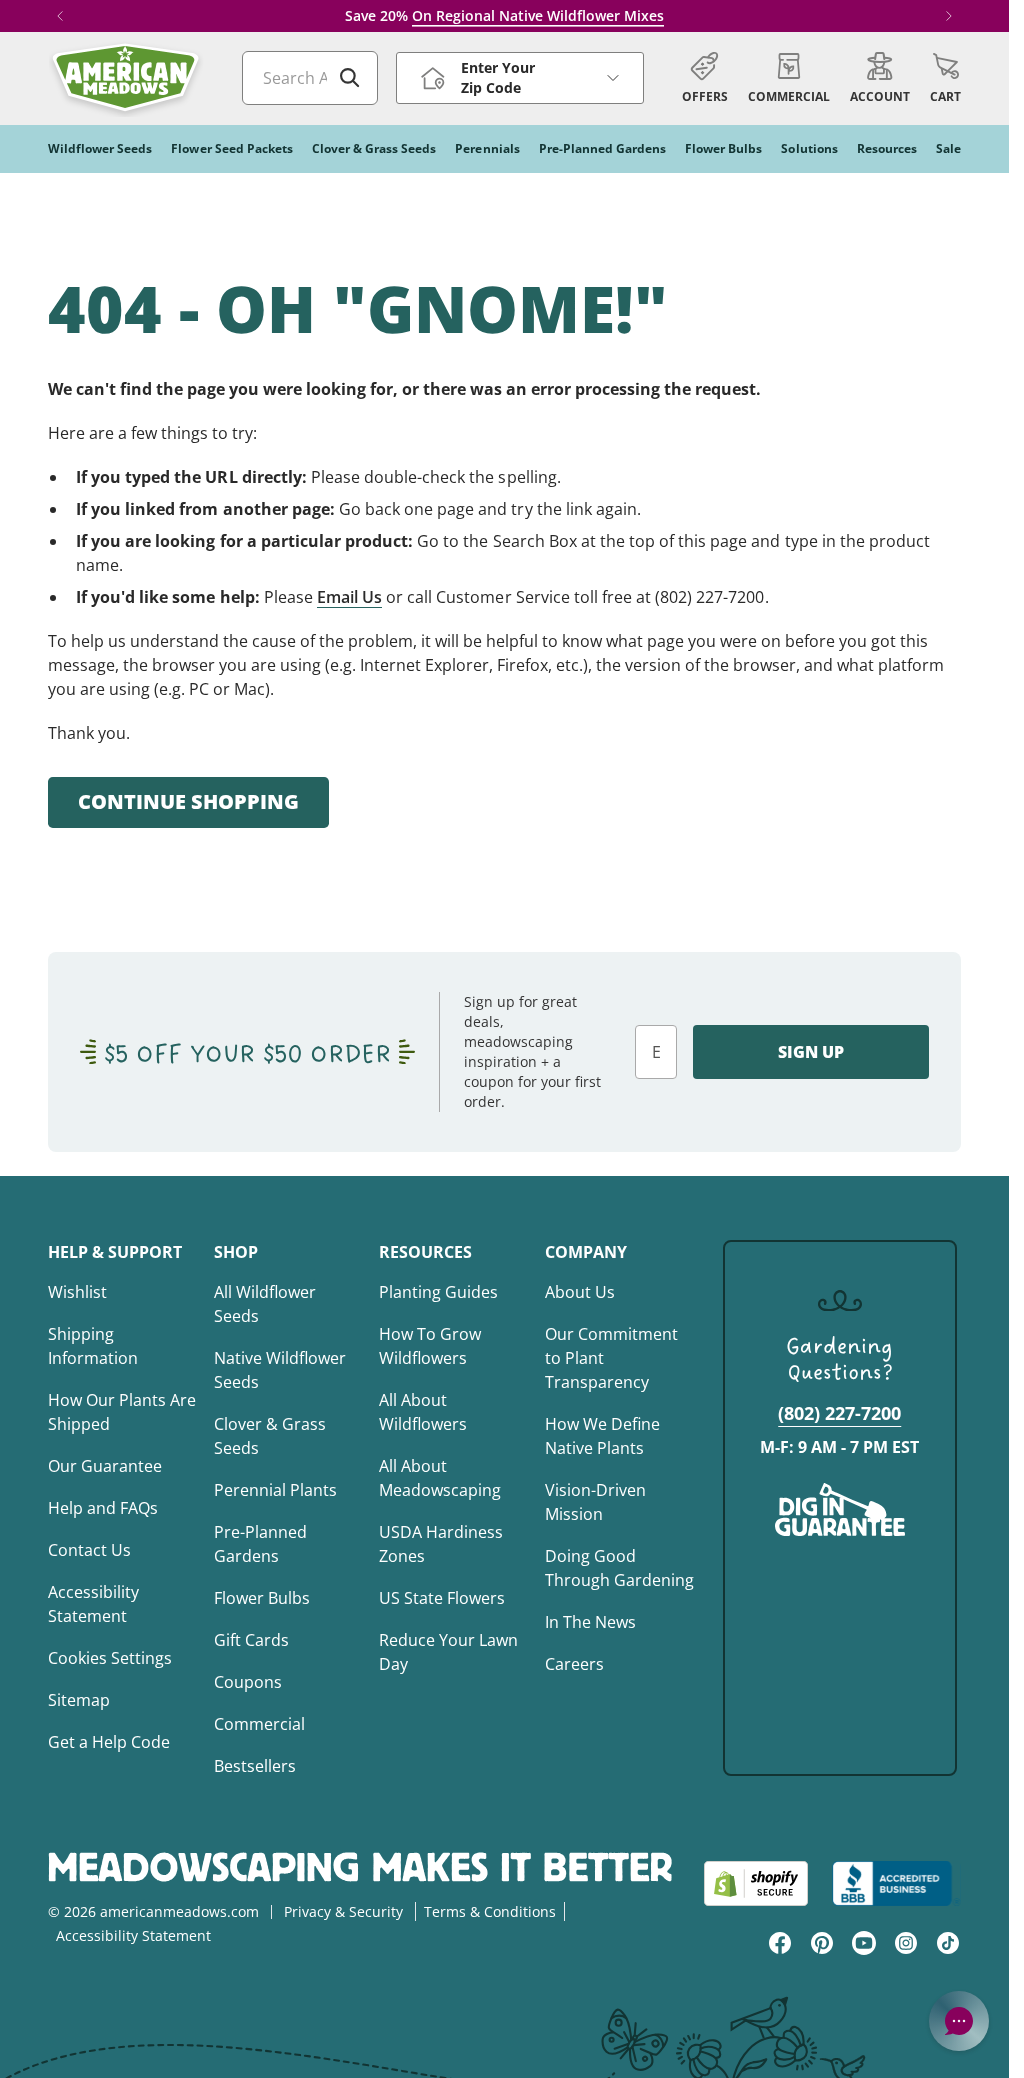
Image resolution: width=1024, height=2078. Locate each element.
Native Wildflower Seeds (280, 1370)
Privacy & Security (343, 1911)
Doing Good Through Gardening (619, 1568)
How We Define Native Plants (602, 1436)
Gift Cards (251, 1640)
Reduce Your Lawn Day (448, 1652)
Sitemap (79, 1700)
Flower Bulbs (262, 1598)
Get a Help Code (109, 1742)
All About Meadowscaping (440, 1478)
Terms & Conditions (490, 1911)
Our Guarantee (105, 1466)
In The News (590, 1622)
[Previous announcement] (60, 16)
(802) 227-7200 (839, 1413)
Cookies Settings (110, 1658)
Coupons (248, 1682)
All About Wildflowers (423, 1412)
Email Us (349, 597)
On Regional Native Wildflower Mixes (538, 15)
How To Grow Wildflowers (430, 1346)
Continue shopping (188, 801)
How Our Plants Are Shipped (122, 1412)
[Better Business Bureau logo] (896, 1883)
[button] (945, 78)
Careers (574, 1664)
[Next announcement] (949, 16)
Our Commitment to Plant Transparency (611, 1358)
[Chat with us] (959, 2021)
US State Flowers (442, 1598)
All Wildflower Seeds (265, 1304)
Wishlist (77, 1292)
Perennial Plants (275, 1490)
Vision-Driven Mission (595, 1502)
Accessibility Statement (93, 1604)
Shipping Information (93, 1346)
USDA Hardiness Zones (441, 1544)
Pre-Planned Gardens (260, 1544)
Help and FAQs (103, 1508)
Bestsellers (255, 1766)
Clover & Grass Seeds (270, 1436)
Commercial (259, 1724)
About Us (580, 1292)
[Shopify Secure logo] (756, 1883)
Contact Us (89, 1550)
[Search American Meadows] (350, 78)
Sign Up (811, 1052)
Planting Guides (438, 1292)
